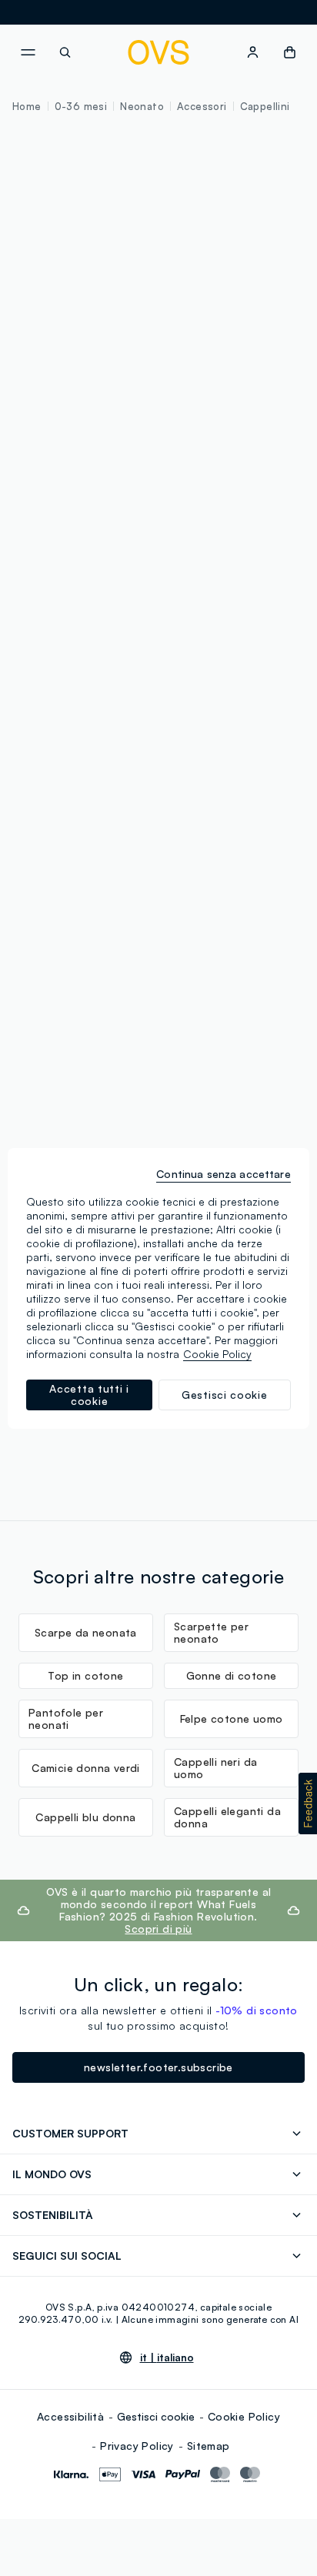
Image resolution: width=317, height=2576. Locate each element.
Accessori (202, 106)
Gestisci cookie (156, 2416)
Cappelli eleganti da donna (227, 1817)
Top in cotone (85, 1675)
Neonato (142, 106)
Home (27, 106)
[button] (308, 1804)
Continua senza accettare (223, 1174)
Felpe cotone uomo (232, 1718)
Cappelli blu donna (85, 1817)
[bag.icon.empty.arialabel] (290, 52)
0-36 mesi (81, 106)
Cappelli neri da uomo (215, 1768)
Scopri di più (158, 1929)
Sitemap (209, 2446)
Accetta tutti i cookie (89, 1395)
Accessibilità (70, 2416)
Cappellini (265, 106)
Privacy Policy (137, 2446)
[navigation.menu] (28, 52)
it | (167, 2357)
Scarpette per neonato (211, 1632)
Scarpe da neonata (86, 1632)
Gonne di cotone (232, 1675)
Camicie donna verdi (86, 1768)
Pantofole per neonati (66, 1718)
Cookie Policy (244, 2416)
